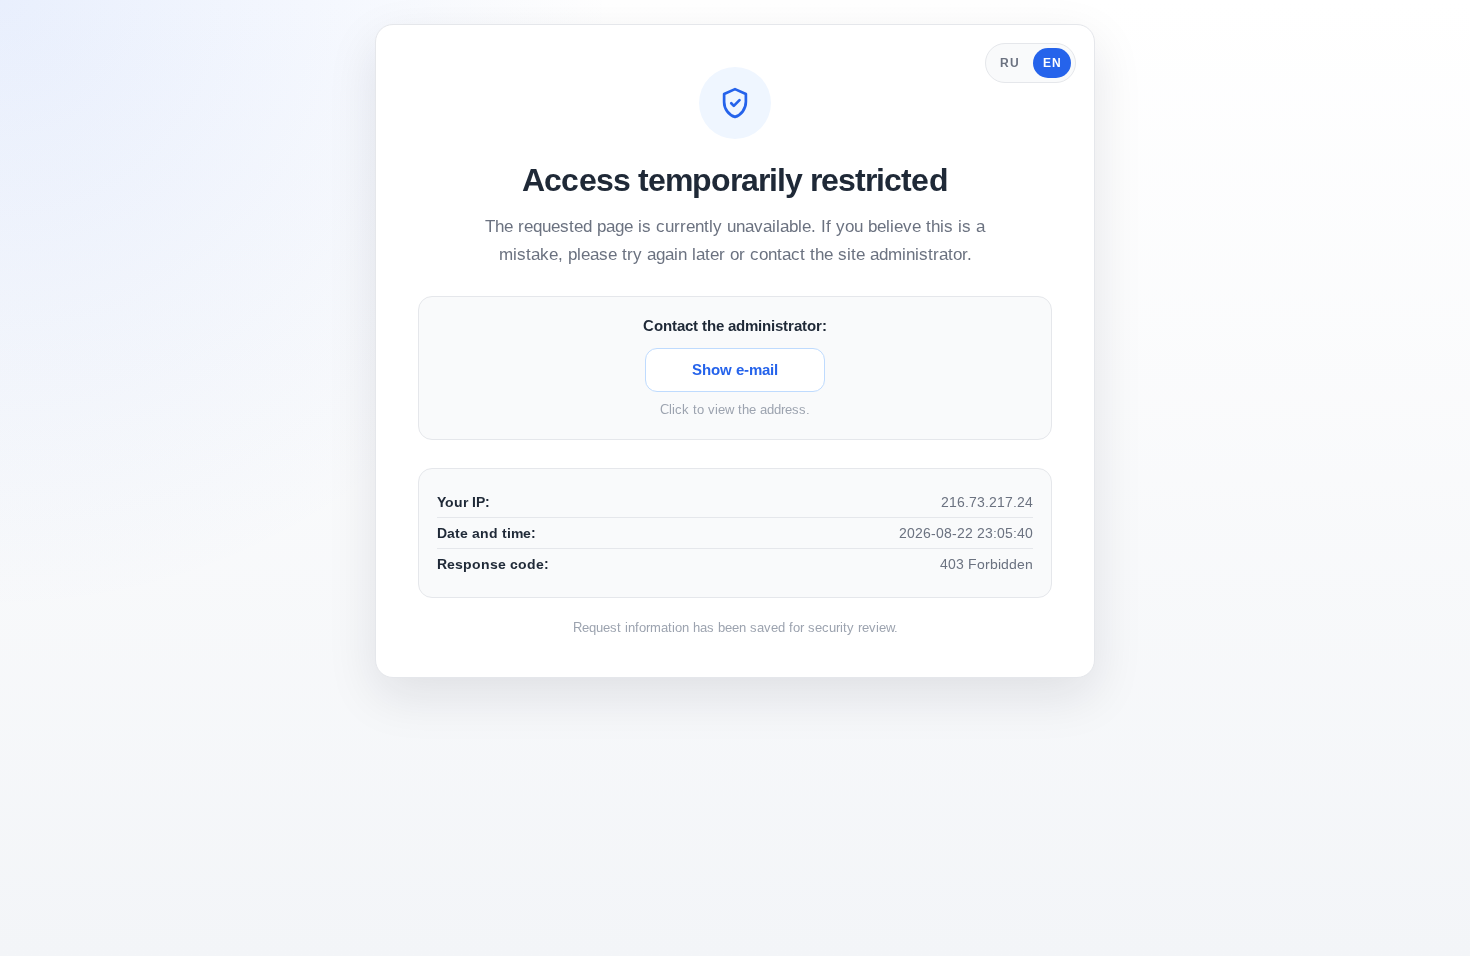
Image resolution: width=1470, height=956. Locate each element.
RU (1009, 63)
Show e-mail (735, 369)
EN (1052, 63)
